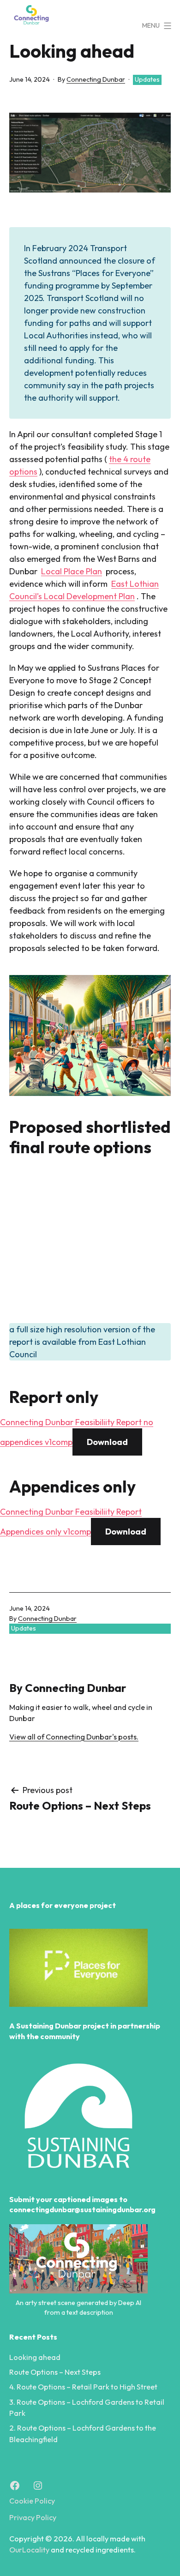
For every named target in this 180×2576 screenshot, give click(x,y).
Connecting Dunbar (96, 79)
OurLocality (29, 2550)
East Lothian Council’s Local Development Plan (84, 590)
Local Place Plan (72, 571)
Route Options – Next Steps (55, 2372)
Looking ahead (35, 2357)
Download (107, 1442)
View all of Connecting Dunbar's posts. (74, 1737)
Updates (147, 79)
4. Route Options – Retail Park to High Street (83, 2387)
